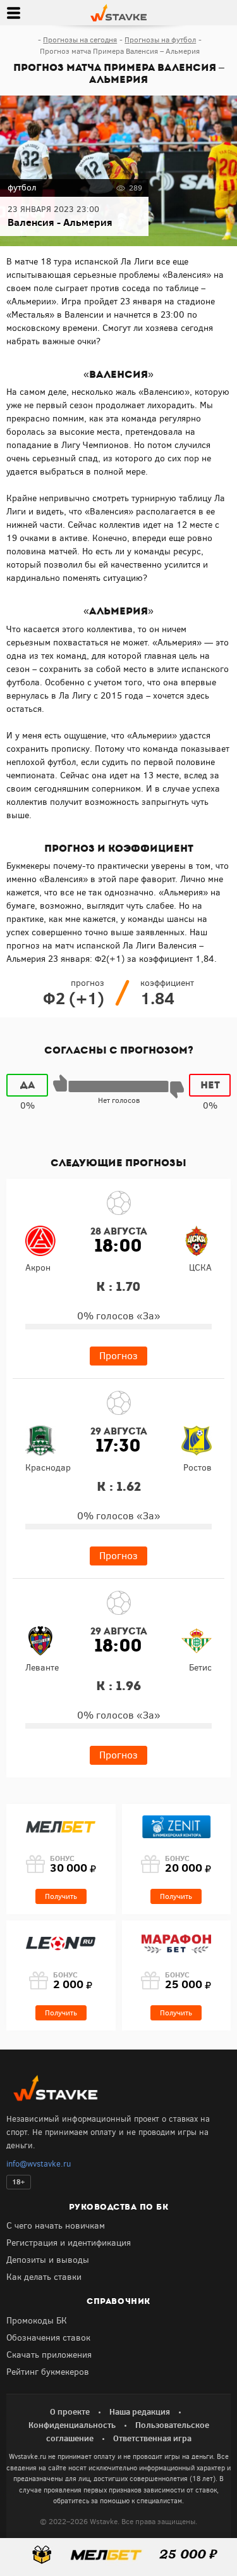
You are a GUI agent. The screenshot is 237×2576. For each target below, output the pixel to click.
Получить (61, 1896)
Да (27, 1085)
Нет (210, 1085)
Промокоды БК (37, 2321)
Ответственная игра (152, 2438)
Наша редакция (140, 2411)
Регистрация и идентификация (69, 2243)
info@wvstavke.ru (39, 2164)
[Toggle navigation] (13, 13)
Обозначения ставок (48, 2338)
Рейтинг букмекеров (48, 2372)
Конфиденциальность (72, 2425)
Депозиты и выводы (48, 2260)
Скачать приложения (49, 2355)
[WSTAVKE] (118, 12)
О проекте (70, 2411)
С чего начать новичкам (56, 2226)
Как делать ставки (44, 2277)
